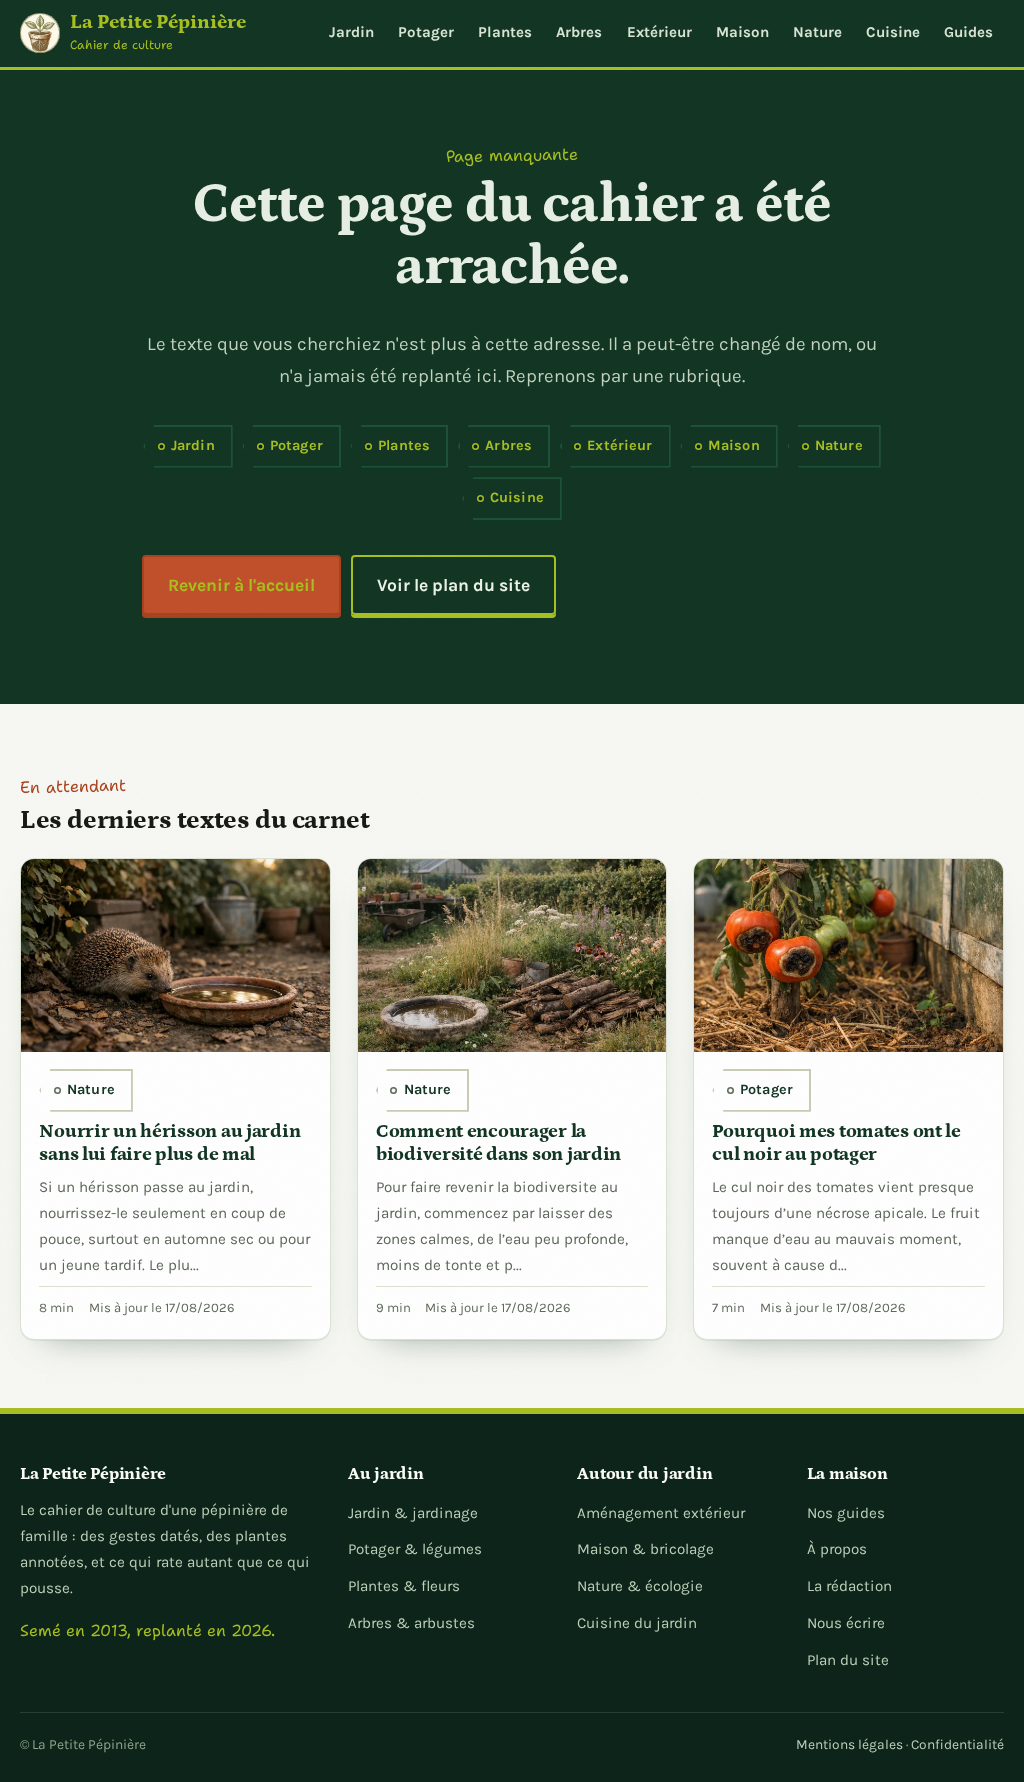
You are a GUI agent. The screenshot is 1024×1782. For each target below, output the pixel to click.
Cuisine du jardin (637, 1623)
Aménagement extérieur (661, 1513)
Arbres (579, 32)
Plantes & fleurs (404, 1586)
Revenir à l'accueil (241, 585)
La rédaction (849, 1586)
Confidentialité (957, 1744)
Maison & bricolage (645, 1549)
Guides (968, 32)
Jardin (351, 32)
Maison (742, 32)
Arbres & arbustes (411, 1623)
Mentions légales (849, 1744)
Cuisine (893, 32)
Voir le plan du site (453, 585)
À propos (837, 1549)
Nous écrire (846, 1623)
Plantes (505, 32)
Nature (817, 32)
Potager (426, 32)
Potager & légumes (415, 1549)
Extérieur (659, 32)
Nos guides (846, 1513)
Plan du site (848, 1660)
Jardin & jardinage (413, 1513)
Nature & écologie (640, 1586)
